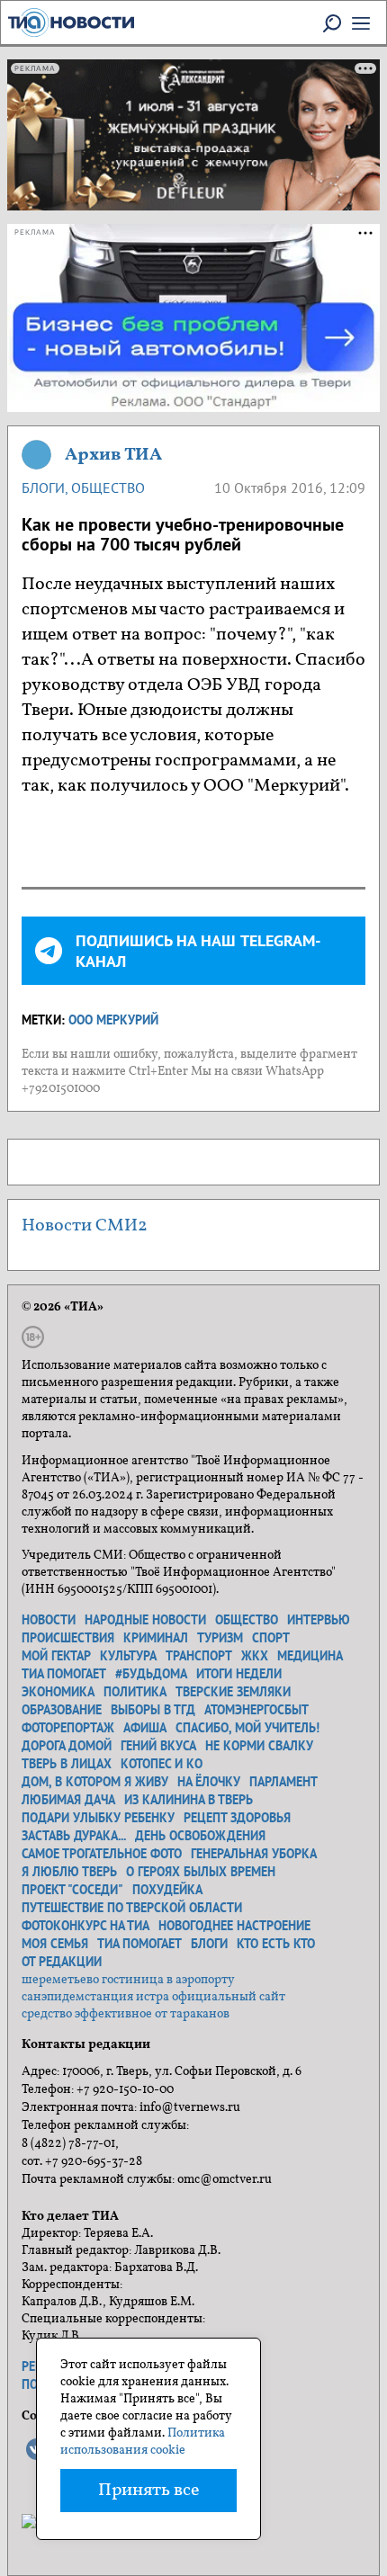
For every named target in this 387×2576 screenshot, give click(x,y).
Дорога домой (67, 1746)
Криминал (156, 1638)
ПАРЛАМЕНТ (283, 1782)
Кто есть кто (276, 1944)
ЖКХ (255, 1656)
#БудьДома (151, 1674)
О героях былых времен (201, 1872)
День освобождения (200, 1836)
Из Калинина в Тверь (189, 1800)
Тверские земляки (233, 1692)
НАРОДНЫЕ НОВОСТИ (145, 1620)
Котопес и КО (162, 1764)
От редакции (62, 1962)
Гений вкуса (158, 1746)
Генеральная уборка (254, 1854)
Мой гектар (56, 1656)
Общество (108, 487)
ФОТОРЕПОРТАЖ (68, 1728)
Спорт (271, 1638)
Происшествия (68, 1638)
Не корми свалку (259, 1746)
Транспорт (199, 1656)
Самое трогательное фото (102, 1854)
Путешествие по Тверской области (132, 1908)
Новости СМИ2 (85, 1226)
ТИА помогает (64, 1674)
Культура (128, 1656)
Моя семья (55, 1944)
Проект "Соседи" (72, 1890)
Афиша (145, 1728)
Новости (49, 1620)
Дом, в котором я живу (95, 1782)
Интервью (319, 1620)
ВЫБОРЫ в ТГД (153, 1710)
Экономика (58, 1692)
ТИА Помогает (139, 1944)
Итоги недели (239, 1674)
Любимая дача (68, 1800)
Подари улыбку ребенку (98, 1818)
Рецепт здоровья (237, 1818)
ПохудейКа (167, 1890)
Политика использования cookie (143, 2442)
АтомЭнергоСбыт (256, 1710)
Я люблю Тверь (69, 1872)
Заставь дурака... (74, 1836)
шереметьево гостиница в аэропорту (128, 1980)
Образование (62, 1710)
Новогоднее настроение (234, 1926)
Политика (135, 1692)
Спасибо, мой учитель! (247, 1728)
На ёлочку (209, 1782)
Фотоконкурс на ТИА (85, 1926)
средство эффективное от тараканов (126, 2014)
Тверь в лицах (67, 1764)
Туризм (220, 1638)
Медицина (310, 1656)
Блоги (43, 487)
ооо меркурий (113, 1020)
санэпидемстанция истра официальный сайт (153, 1997)
